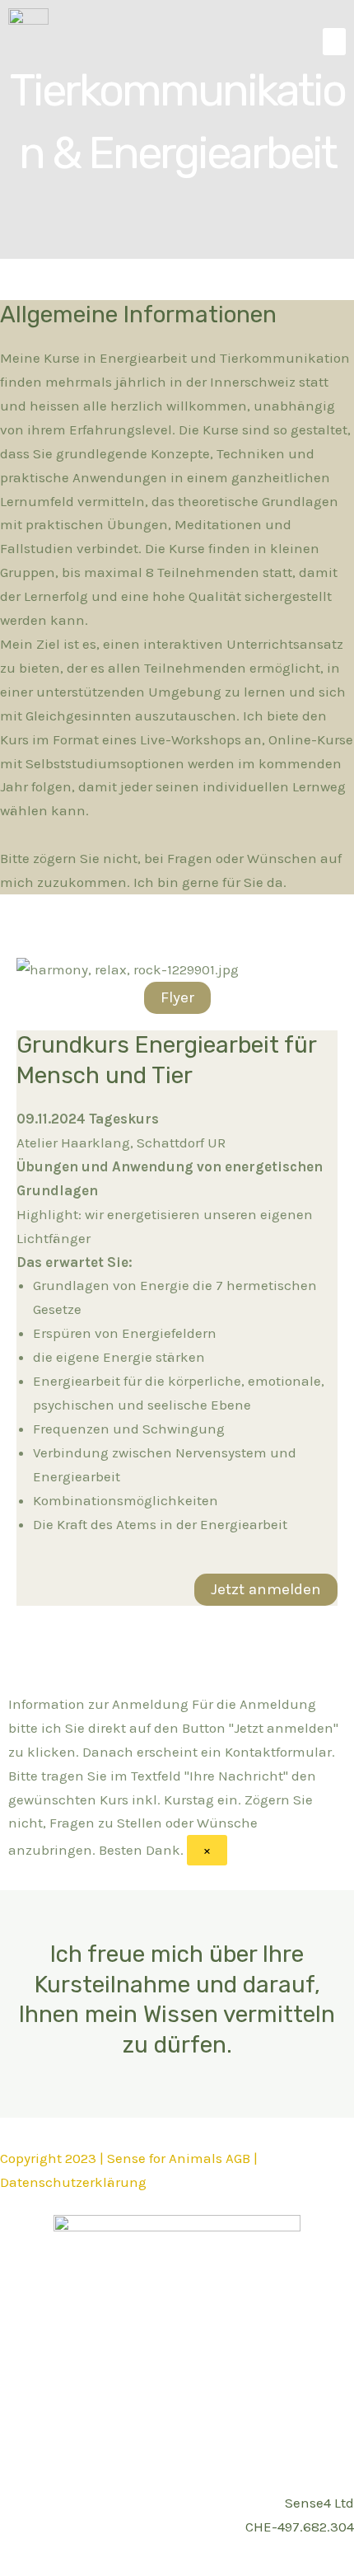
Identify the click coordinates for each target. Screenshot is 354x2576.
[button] (334, 42)
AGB (238, 2158)
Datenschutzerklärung (73, 2182)
